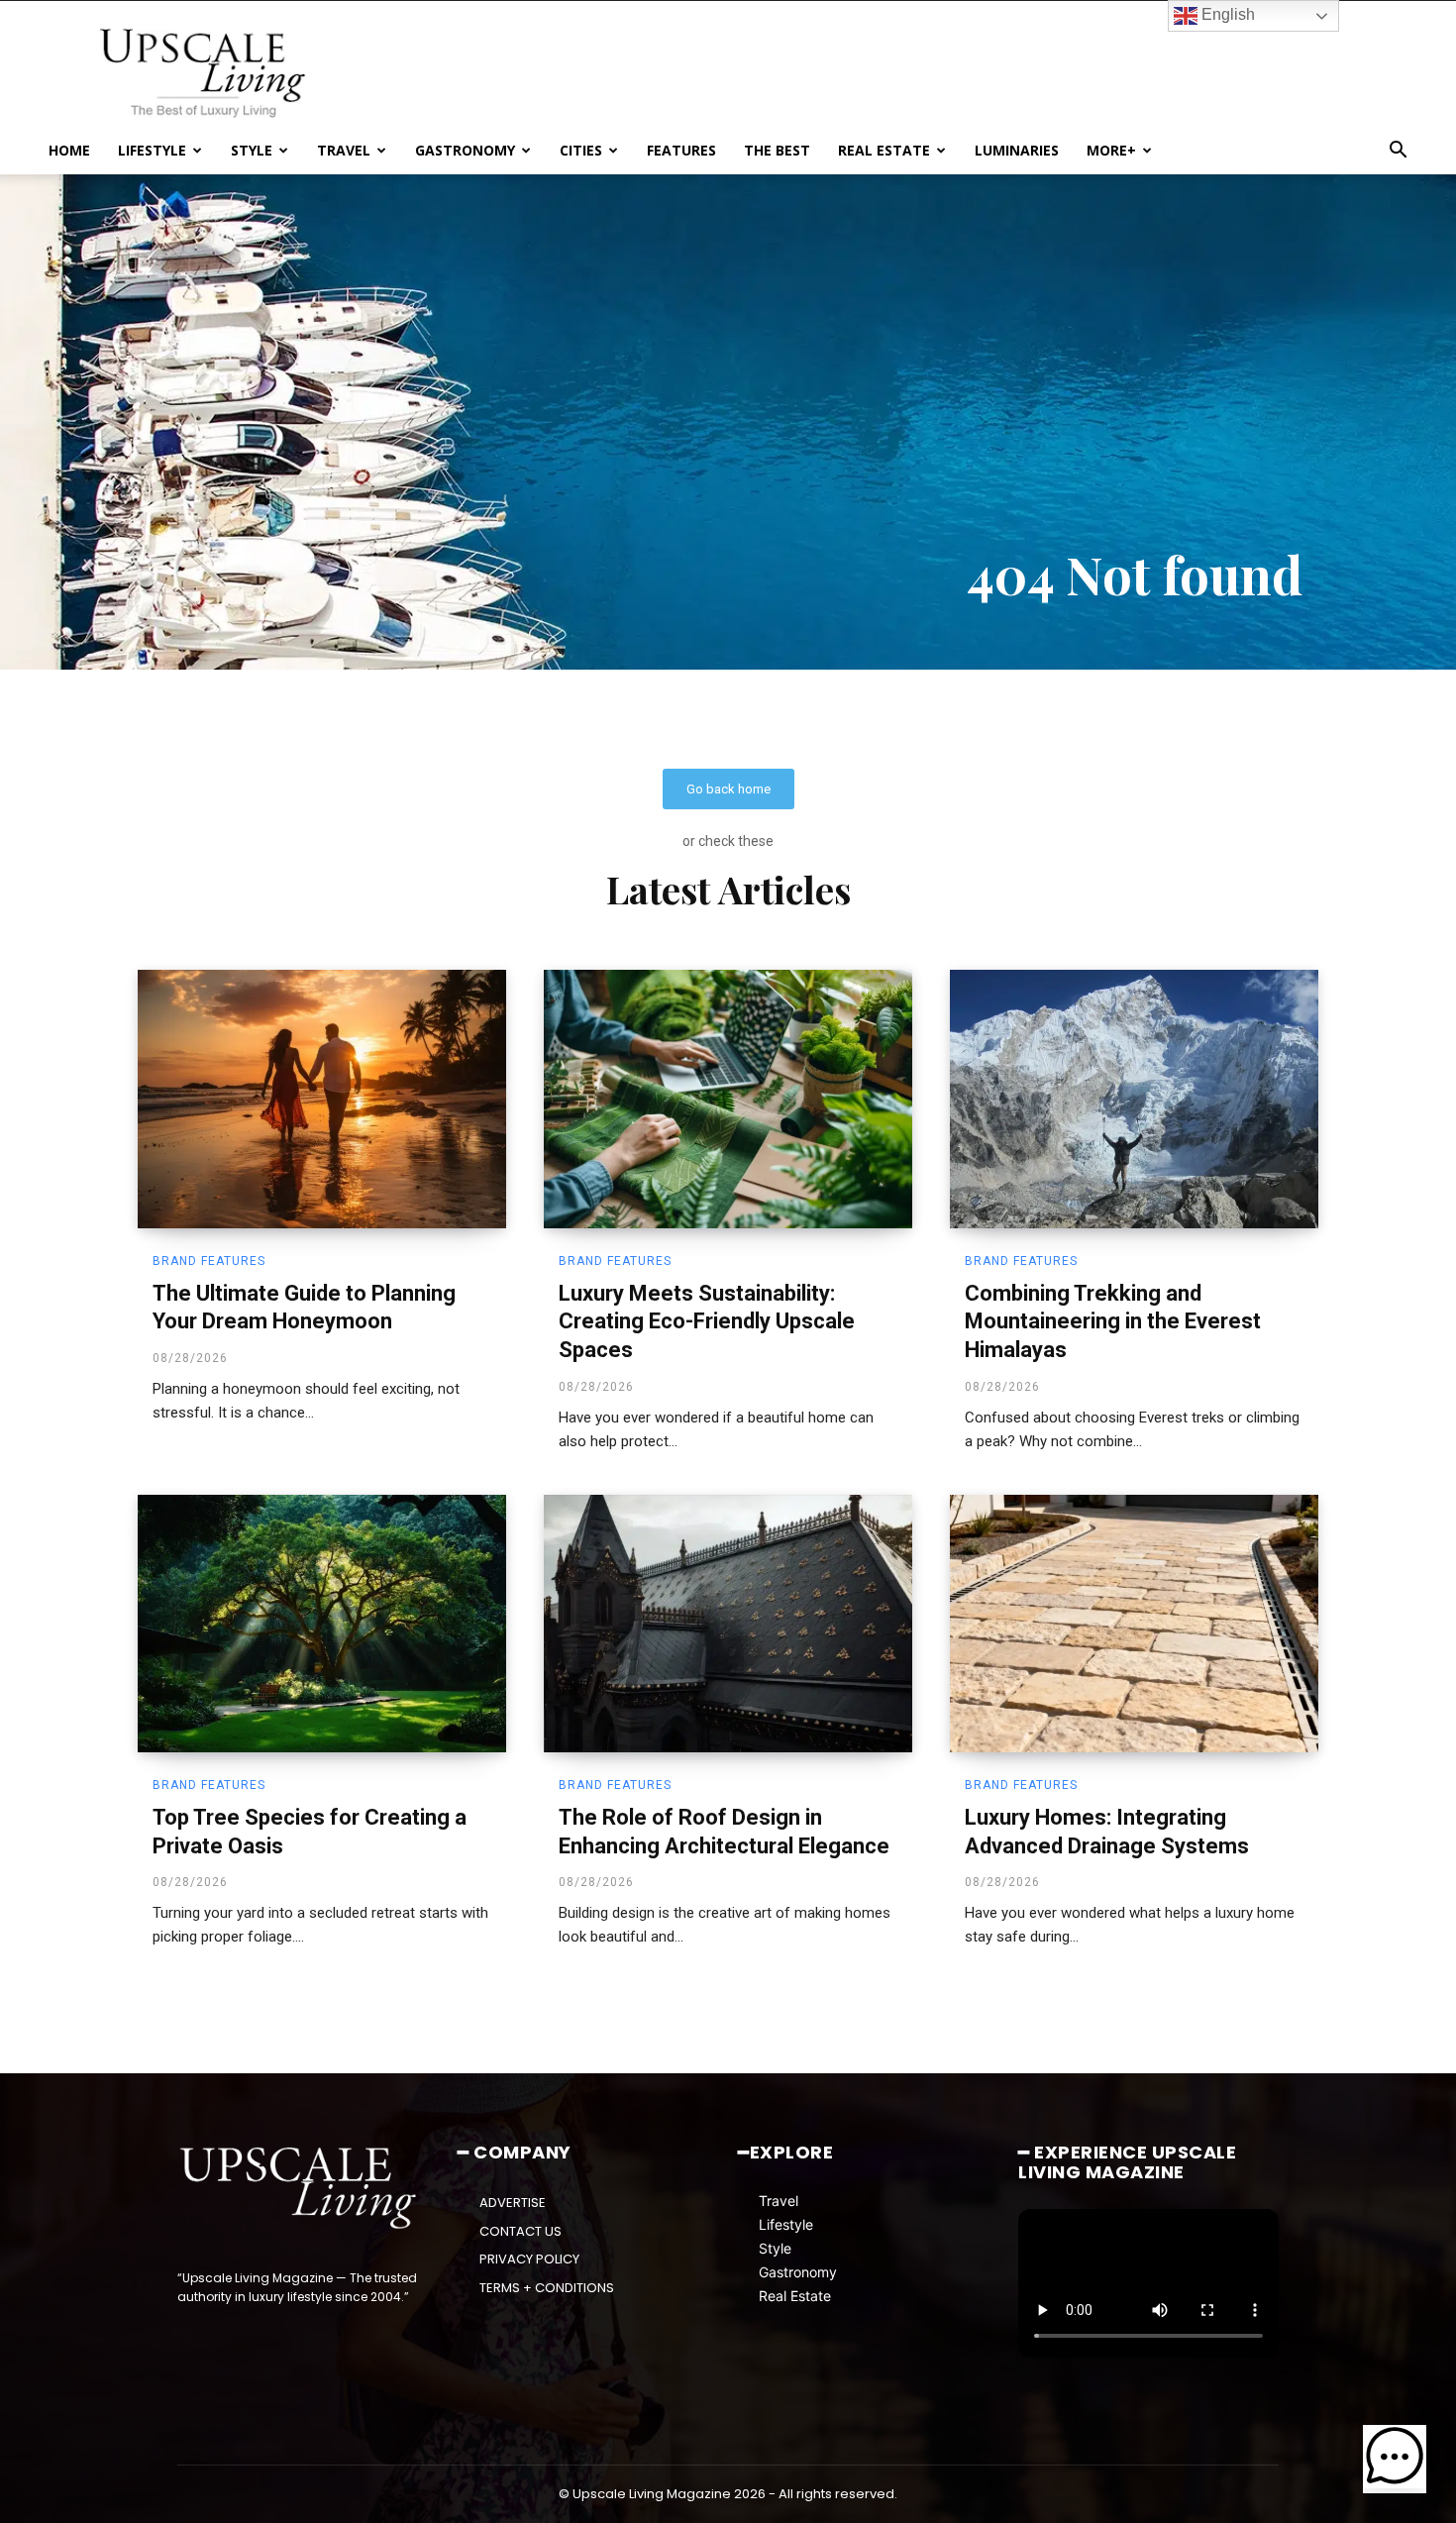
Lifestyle (786, 2224)
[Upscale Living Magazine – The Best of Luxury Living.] (300, 2188)
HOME (69, 150)
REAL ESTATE (884, 150)
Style (775, 2248)
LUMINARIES (1017, 150)
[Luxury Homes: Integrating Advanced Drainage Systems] (1134, 1624)
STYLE (252, 150)
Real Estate (795, 2296)
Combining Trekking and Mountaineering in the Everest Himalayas (1113, 1321)
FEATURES (681, 150)
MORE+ (1111, 150)
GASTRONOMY (465, 150)
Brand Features (209, 1261)
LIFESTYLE (152, 150)
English (1226, 14)
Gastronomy (798, 2272)
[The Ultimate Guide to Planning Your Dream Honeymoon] (322, 1099)
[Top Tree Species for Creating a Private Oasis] (322, 1624)
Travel (779, 2201)
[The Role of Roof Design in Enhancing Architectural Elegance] (728, 1624)
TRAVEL (344, 150)
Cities (581, 150)
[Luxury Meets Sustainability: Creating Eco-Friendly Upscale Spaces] (728, 1099)
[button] (1398, 152)
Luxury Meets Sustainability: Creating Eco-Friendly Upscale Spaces (707, 1321)
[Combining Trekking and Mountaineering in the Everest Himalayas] (1134, 1099)
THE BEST (777, 150)
